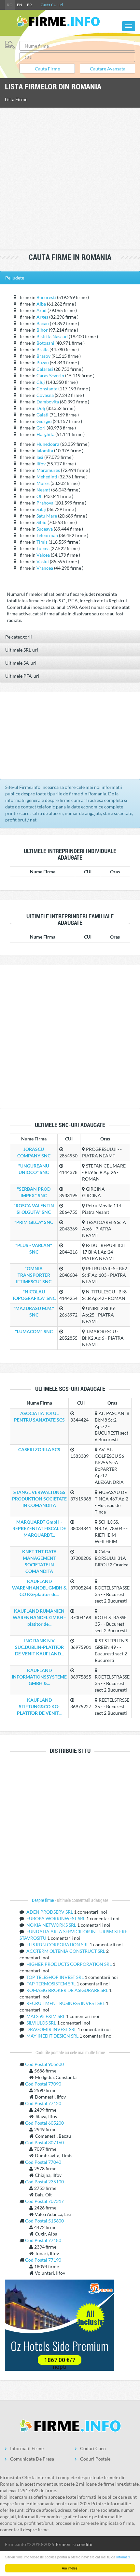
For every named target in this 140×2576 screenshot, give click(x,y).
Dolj (41, 408)
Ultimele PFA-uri (22, 676)
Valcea (43, 555)
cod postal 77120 (43, 2103)
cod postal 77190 (43, 2260)
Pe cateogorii (19, 637)
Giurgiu (44, 421)
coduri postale (95, 2459)
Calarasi (45, 369)
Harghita (45, 434)
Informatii (123, 2557)
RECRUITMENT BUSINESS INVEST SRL (66, 2003)
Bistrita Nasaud (52, 336)
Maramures (48, 470)
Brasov (43, 356)
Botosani (45, 343)
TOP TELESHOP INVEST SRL (56, 1977)
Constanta (47, 389)
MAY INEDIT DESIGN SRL (53, 2036)
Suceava (45, 529)
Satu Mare (47, 516)
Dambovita (48, 402)
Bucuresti (46, 297)
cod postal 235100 (44, 2182)
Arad (42, 310)
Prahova (45, 503)
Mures (43, 483)
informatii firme (27, 2448)
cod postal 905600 (44, 2064)
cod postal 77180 (43, 2240)
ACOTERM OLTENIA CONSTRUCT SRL (66, 1951)
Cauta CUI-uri (52, 5)
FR (29, 5)
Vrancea (45, 568)
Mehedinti (47, 477)
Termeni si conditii (74, 2544)
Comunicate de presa (32, 2459)
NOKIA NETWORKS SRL (52, 1925)
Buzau (43, 362)
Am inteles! (70, 2568)
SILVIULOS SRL (42, 2023)
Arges (42, 317)
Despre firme (43, 1900)
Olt (40, 496)
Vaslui (43, 561)
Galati (42, 415)
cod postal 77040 (43, 2162)
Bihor (42, 330)
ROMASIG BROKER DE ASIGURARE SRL (68, 1990)
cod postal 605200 (44, 2123)
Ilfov (41, 464)
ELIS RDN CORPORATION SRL (58, 1944)
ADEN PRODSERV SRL (50, 1912)
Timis (42, 542)
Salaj (41, 509)
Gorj (41, 428)
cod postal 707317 (44, 2201)
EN (20, 5)
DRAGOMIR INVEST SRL (52, 2029)
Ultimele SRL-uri (22, 650)
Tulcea (43, 548)
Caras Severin (50, 376)
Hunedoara (48, 444)
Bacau (43, 323)
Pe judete (15, 278)
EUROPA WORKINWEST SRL (56, 1918)
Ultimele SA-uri (21, 663)
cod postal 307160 (44, 2142)
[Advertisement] (70, 179)
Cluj (41, 382)
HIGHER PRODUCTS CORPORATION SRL (70, 1964)
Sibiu (42, 522)
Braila (42, 349)
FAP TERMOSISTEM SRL (51, 1984)
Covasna (45, 395)
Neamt (43, 490)
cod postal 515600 (44, 2221)
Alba (41, 304)
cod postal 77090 (43, 2084)
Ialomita (45, 451)
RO (10, 5)
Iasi (40, 457)
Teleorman (47, 535)
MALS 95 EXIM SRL (46, 2016)
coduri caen (93, 2448)
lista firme (16, 99)
